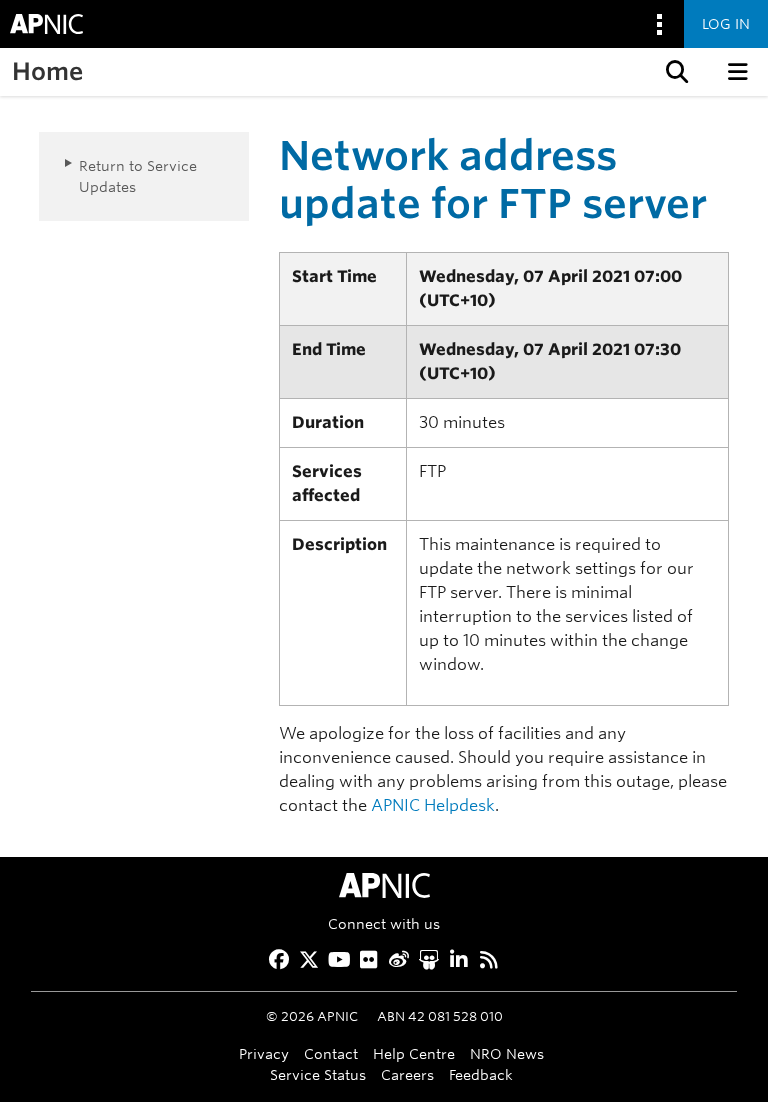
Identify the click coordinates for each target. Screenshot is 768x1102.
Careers (407, 1074)
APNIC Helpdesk (433, 805)
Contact (331, 1053)
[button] (675, 72)
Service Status (318, 1074)
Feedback (481, 1074)
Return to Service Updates (138, 176)
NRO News (507, 1053)
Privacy (264, 1053)
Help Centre (414, 1053)
